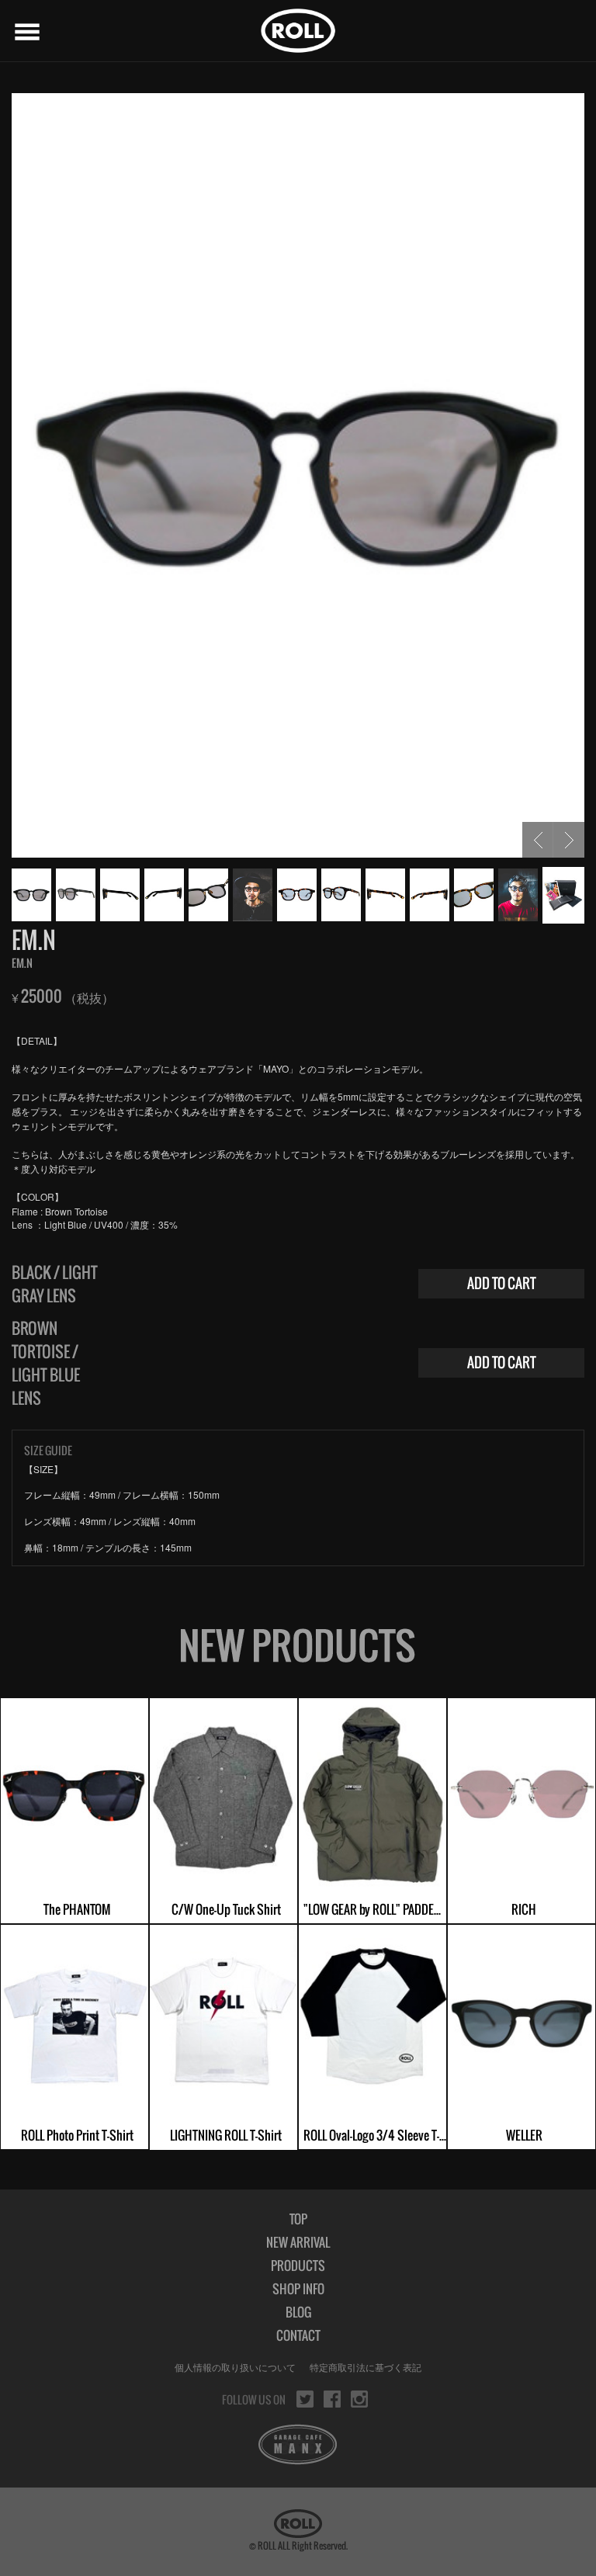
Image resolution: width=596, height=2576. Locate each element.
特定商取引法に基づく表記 (366, 2367)
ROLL (298, 31)
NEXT (569, 840)
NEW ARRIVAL (298, 2242)
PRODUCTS (298, 2266)
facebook (332, 2399)
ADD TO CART (502, 1283)
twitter (305, 2399)
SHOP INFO (298, 2289)
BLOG (298, 2312)
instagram (359, 2399)
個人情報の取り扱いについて (235, 2367)
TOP (298, 2219)
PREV (538, 840)
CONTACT (298, 2335)
